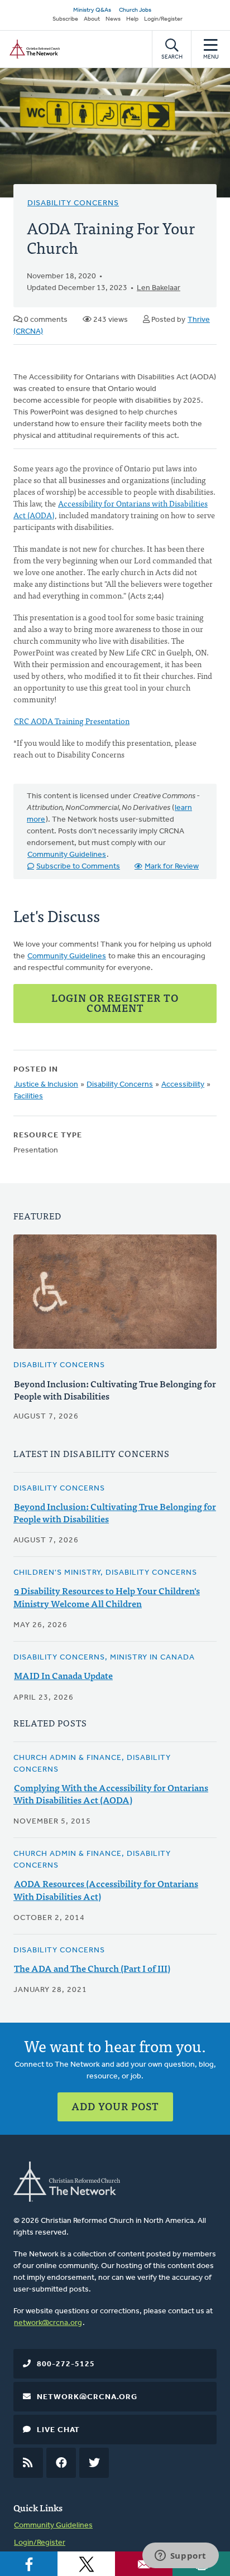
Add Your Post (115, 2106)
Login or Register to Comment (115, 1003)
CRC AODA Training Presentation (72, 721)
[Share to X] (86, 2564)
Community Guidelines (67, 855)
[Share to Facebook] (29, 2564)
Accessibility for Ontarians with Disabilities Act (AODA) (111, 509)
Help (132, 19)
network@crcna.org (48, 2323)
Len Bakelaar (159, 288)
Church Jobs (135, 10)
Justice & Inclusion (46, 1085)
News (113, 19)
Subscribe (65, 19)
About (92, 19)
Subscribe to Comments (78, 867)
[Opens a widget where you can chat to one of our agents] (180, 2556)
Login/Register (163, 19)
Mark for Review (172, 867)
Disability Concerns (73, 203)
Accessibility (183, 1085)
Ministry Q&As (92, 10)
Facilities (28, 1096)
